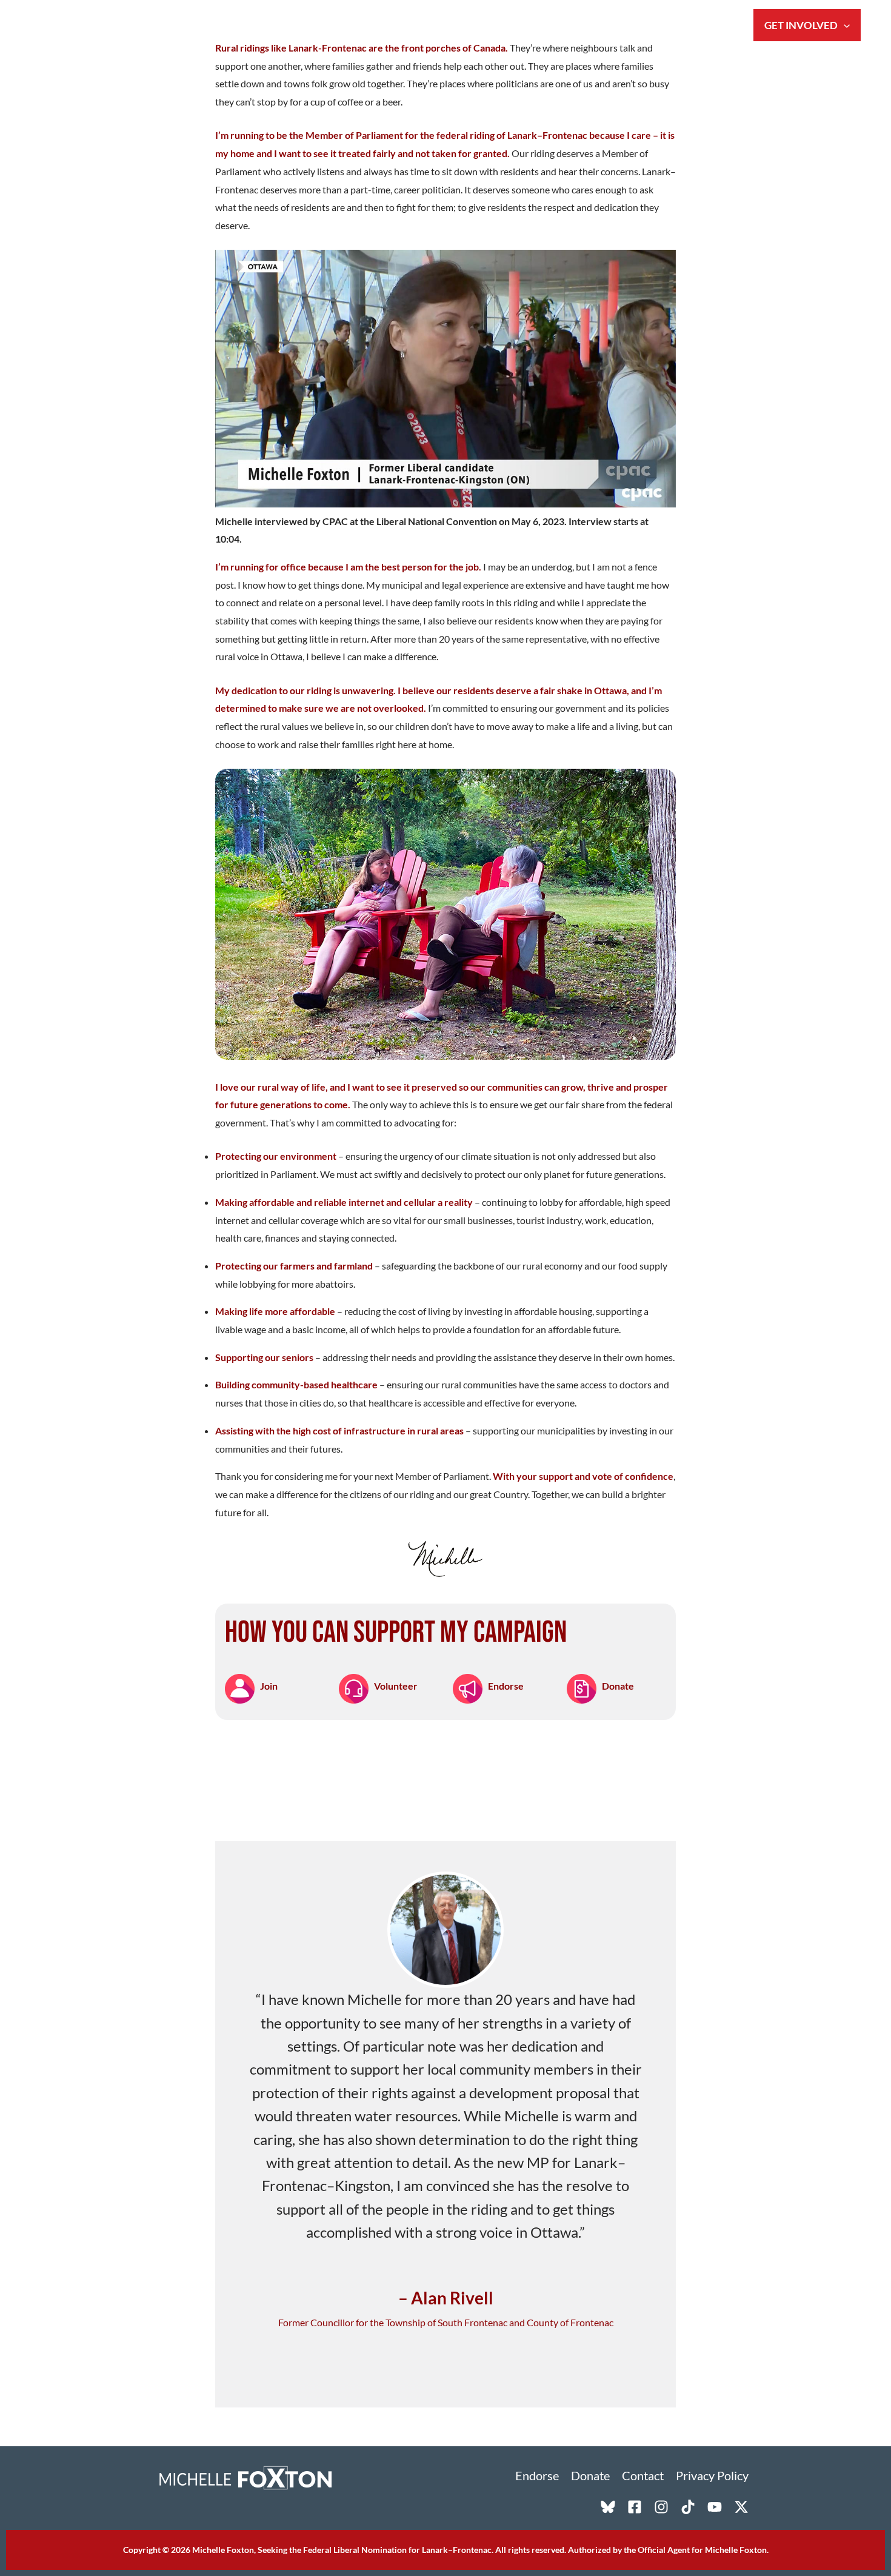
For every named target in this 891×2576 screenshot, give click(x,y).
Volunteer (396, 1686)
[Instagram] (661, 2507)
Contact (643, 2475)
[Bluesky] (608, 2507)
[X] (741, 2507)
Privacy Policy (712, 2475)
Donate (618, 1686)
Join (269, 1686)
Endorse (506, 1686)
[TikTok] (688, 2507)
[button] (844, 25)
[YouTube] (715, 2507)
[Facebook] (635, 2507)
